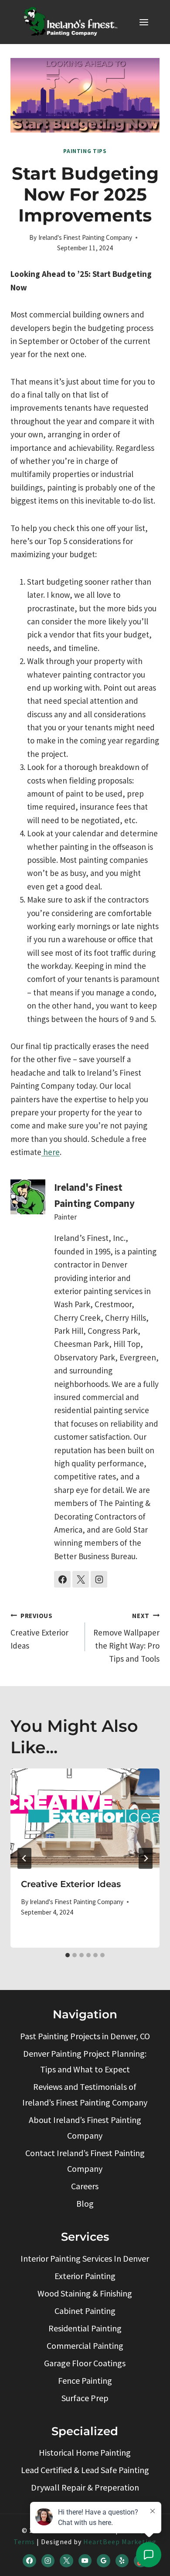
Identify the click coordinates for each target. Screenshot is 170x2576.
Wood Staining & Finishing (85, 2293)
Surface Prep (85, 2398)
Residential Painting (85, 2328)
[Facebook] (29, 2561)
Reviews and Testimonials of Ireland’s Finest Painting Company (85, 2094)
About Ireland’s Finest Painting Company (85, 2128)
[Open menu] (144, 22)
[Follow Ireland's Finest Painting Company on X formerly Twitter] (81, 1579)
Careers (85, 2186)
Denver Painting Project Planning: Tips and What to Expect (85, 2061)
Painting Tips (85, 151)
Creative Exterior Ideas (39, 1631)
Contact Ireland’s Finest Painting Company (85, 2161)
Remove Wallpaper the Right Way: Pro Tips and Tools (126, 1638)
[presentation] (85, 1818)
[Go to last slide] (24, 1858)
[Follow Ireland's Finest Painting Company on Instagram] (99, 1579)
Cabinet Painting (85, 2311)
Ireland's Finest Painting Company (85, 237)
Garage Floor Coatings (85, 2363)
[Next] (146, 1858)
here (51, 1152)
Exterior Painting (85, 2276)
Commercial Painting (85, 2346)
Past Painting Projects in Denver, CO (85, 2036)
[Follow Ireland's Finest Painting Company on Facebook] (62, 1579)
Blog (85, 2203)
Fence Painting (85, 2380)
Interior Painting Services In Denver (85, 2258)
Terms (24, 2542)
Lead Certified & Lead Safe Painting (85, 2470)
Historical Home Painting (85, 2452)
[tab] (68, 1955)
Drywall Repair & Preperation (85, 2487)
